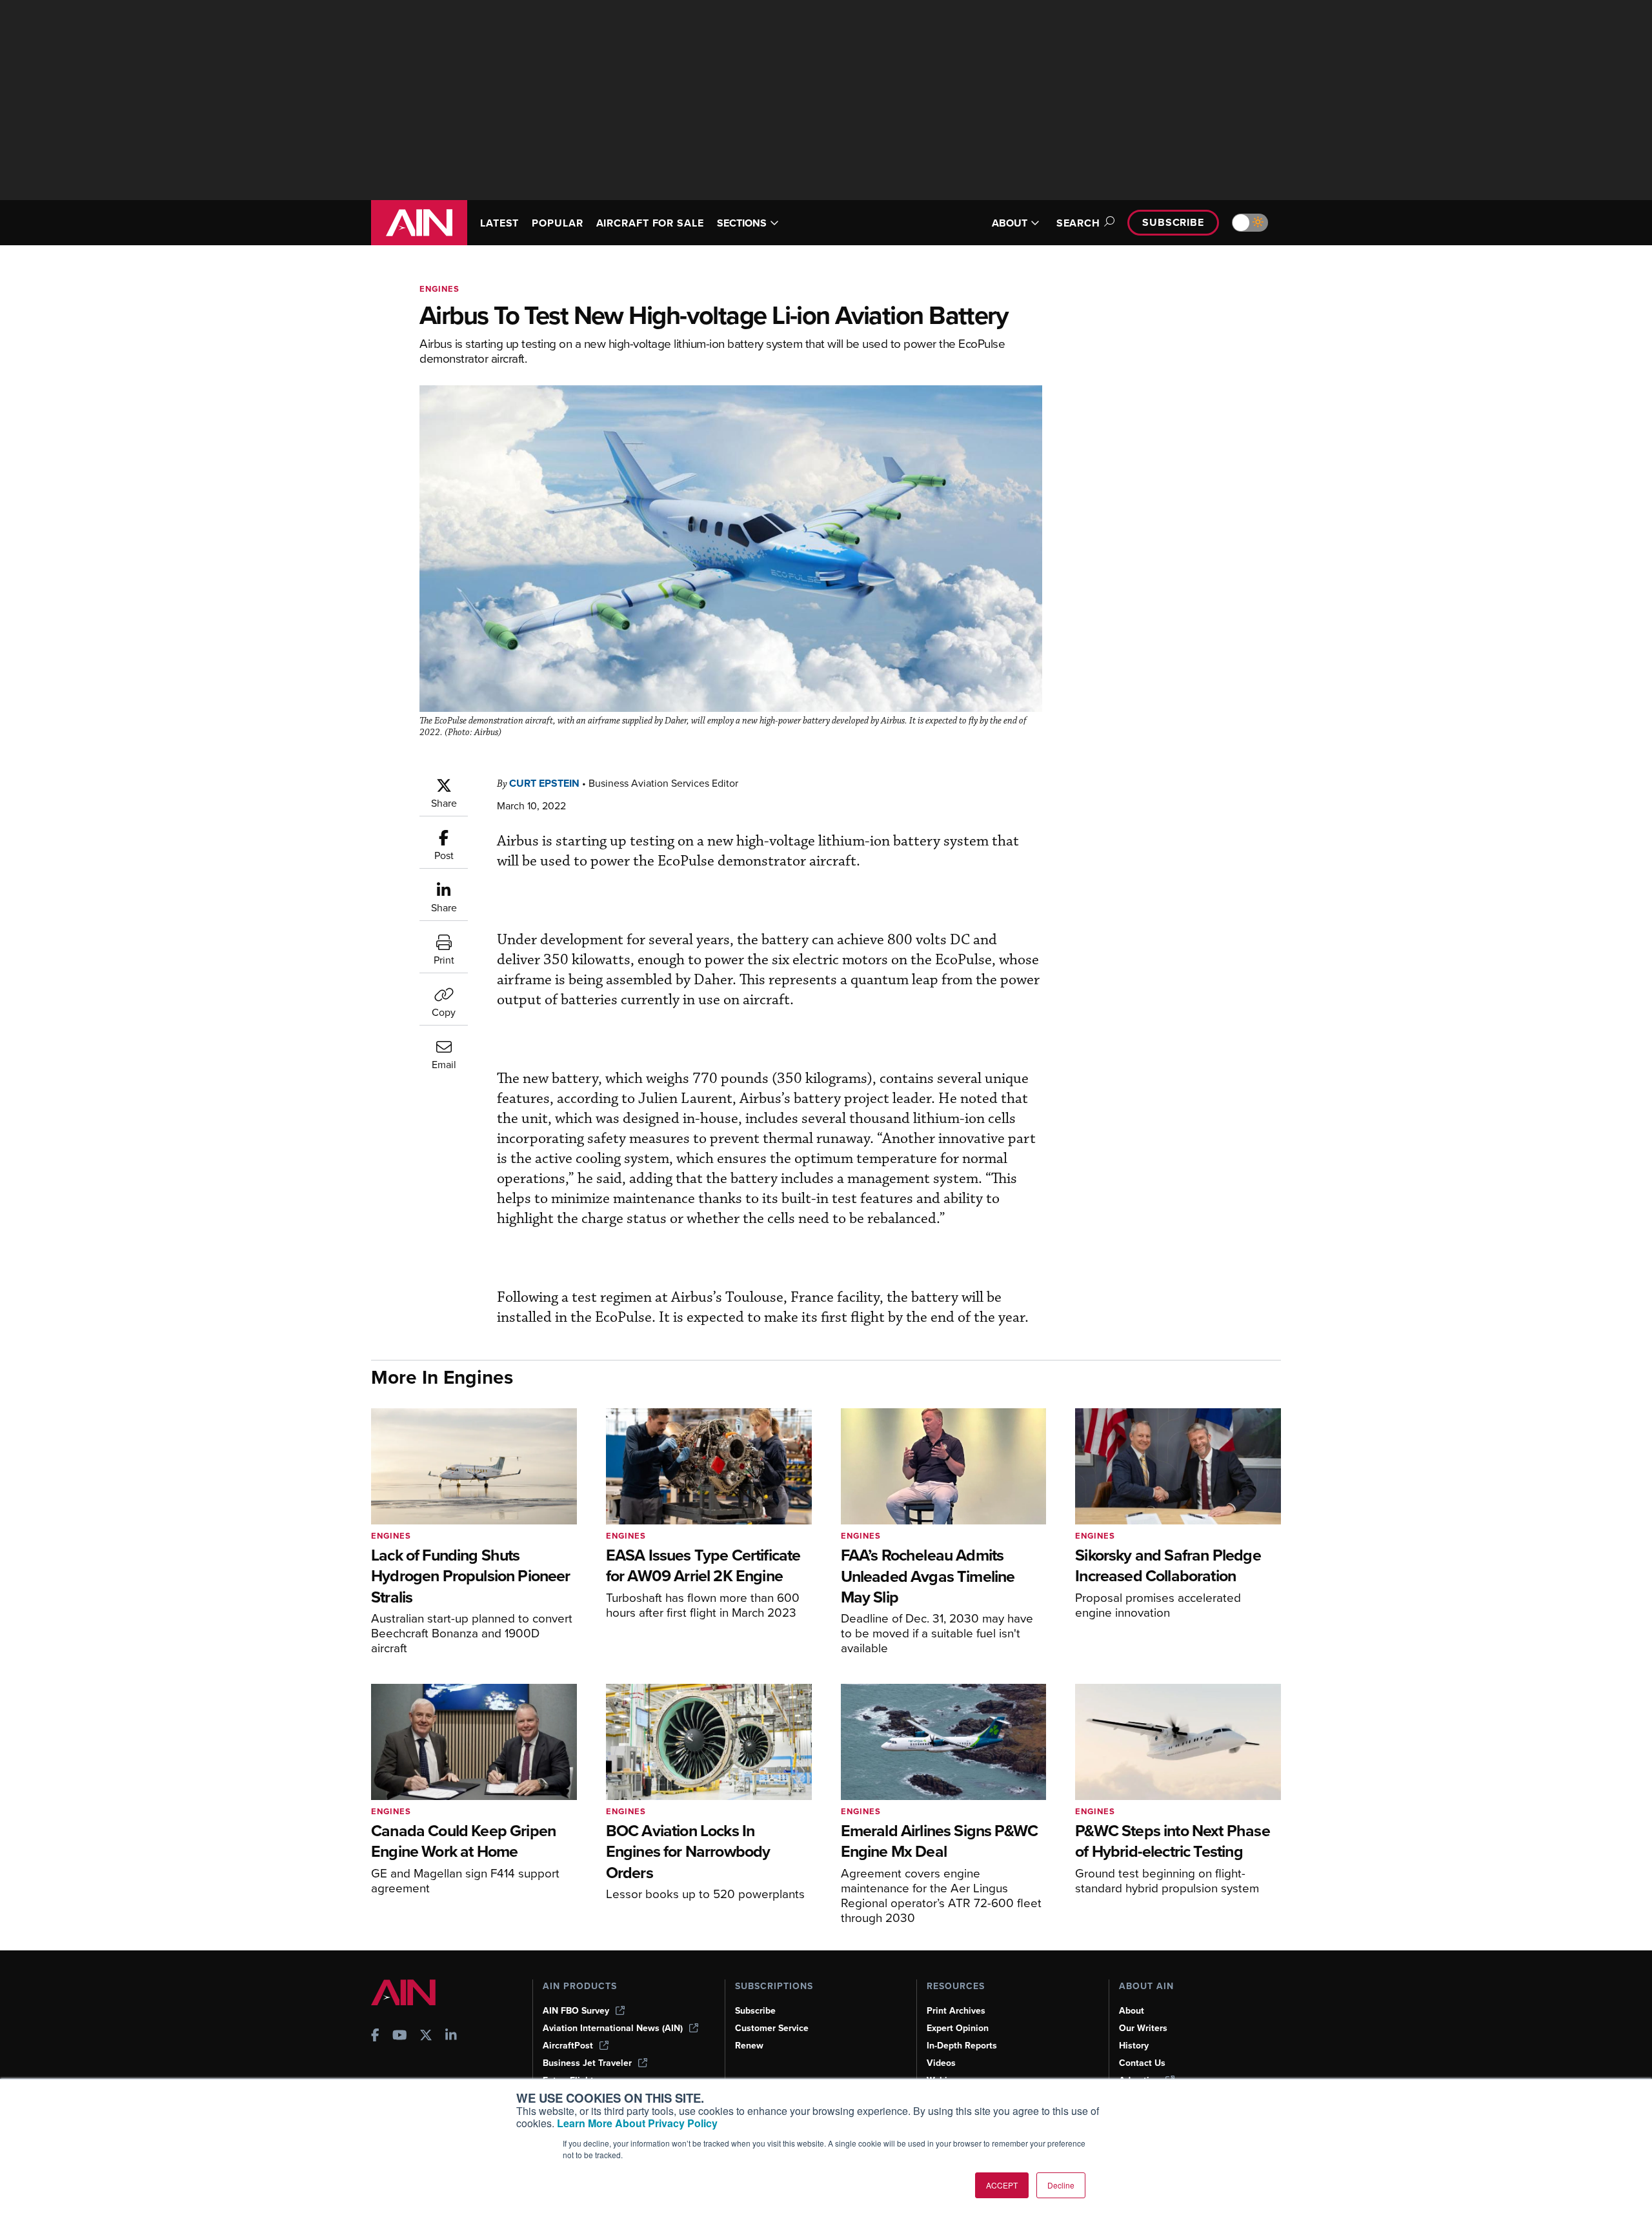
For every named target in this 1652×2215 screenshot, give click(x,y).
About (1132, 2011)
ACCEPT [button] (1002, 2185)
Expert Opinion (958, 2028)
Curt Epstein (544, 783)
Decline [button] (1061, 2185)
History (1134, 2046)
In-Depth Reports (962, 2046)
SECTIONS (742, 223)
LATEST (499, 223)
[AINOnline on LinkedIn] (451, 2037)
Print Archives (956, 2011)
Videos (941, 2063)
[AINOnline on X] (426, 2037)
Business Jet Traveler (587, 2063)
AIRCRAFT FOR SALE (650, 223)
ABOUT (1010, 223)
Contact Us (1142, 2063)
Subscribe (1173, 222)
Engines (439, 289)
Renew (749, 2046)
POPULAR (557, 223)
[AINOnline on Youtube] (400, 2037)
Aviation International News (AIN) (613, 2028)
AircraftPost (568, 2046)
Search (1078, 223)
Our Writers (1143, 2028)
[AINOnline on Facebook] (375, 2037)
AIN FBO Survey (576, 2011)
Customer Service (772, 2028)
